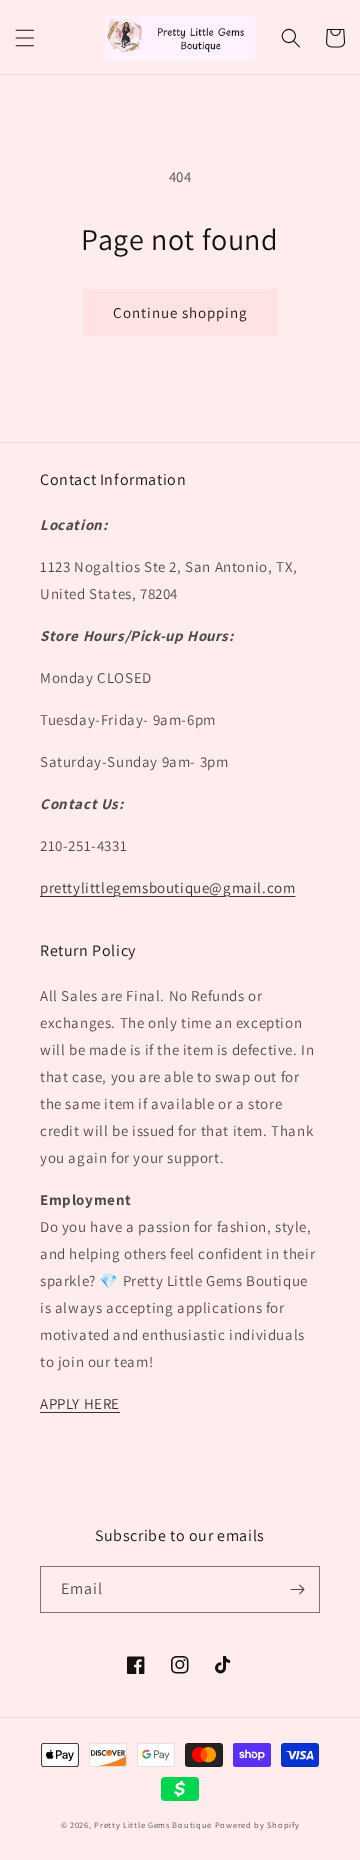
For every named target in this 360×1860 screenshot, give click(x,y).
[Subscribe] (297, 1589)
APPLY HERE (80, 1403)
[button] (25, 38)
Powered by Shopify (257, 1824)
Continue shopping (180, 312)
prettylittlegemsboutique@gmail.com (167, 887)
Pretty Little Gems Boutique (153, 1824)
